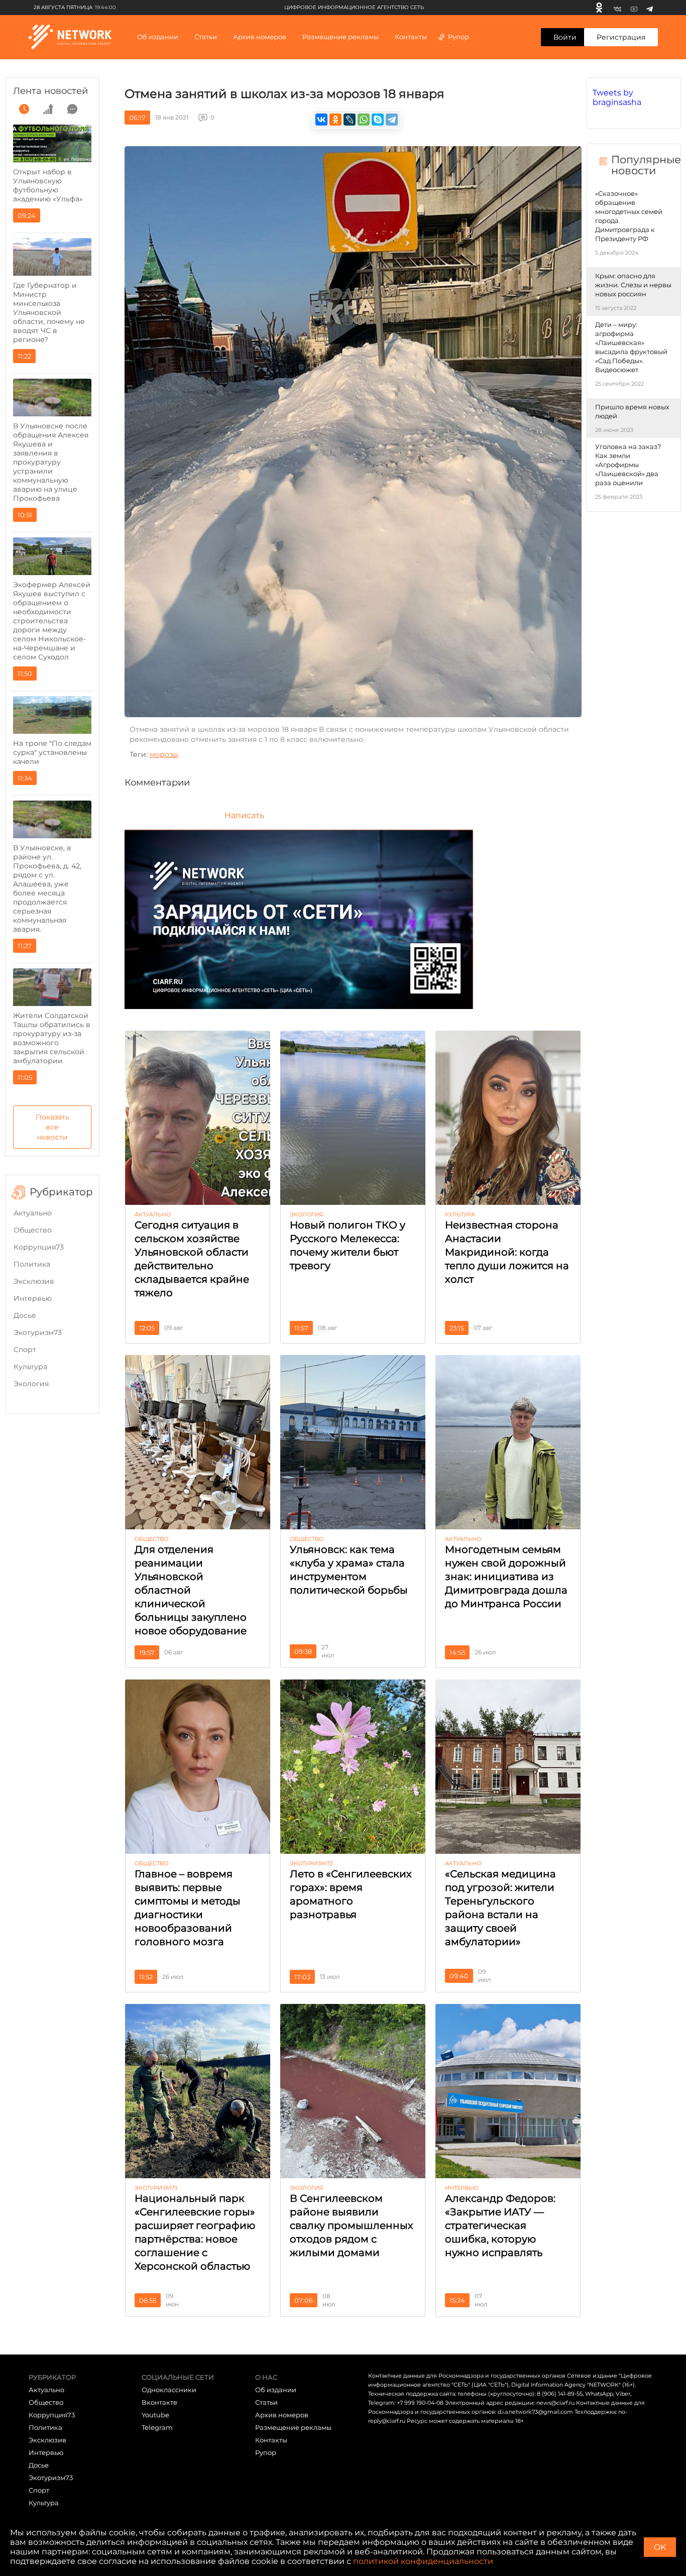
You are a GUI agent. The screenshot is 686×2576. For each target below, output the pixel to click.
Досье (25, 1315)
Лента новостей (50, 91)
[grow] (48, 109)
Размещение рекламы (340, 37)
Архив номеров (282, 2415)
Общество (33, 1230)
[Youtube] (634, 8)
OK (660, 2547)
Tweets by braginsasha (617, 97)
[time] (24, 109)
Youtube (155, 2415)
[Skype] (378, 120)
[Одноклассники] (599, 8)
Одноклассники (169, 2390)
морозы (164, 754)
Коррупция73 (39, 1247)
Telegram (157, 2427)
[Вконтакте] (617, 8)
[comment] (72, 109)
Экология (31, 1384)
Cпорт (25, 1350)
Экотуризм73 (38, 1332)
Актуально (33, 1213)
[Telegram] (650, 8)
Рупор (459, 37)
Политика (32, 1264)
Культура (30, 1367)
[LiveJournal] (350, 120)
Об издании (158, 37)
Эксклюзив (34, 1281)
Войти (565, 37)
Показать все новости (52, 1127)
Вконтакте (159, 2402)
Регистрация (621, 37)
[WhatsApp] (364, 120)
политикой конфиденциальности (423, 2561)
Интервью (33, 1298)
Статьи (266, 2402)
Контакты (411, 37)
